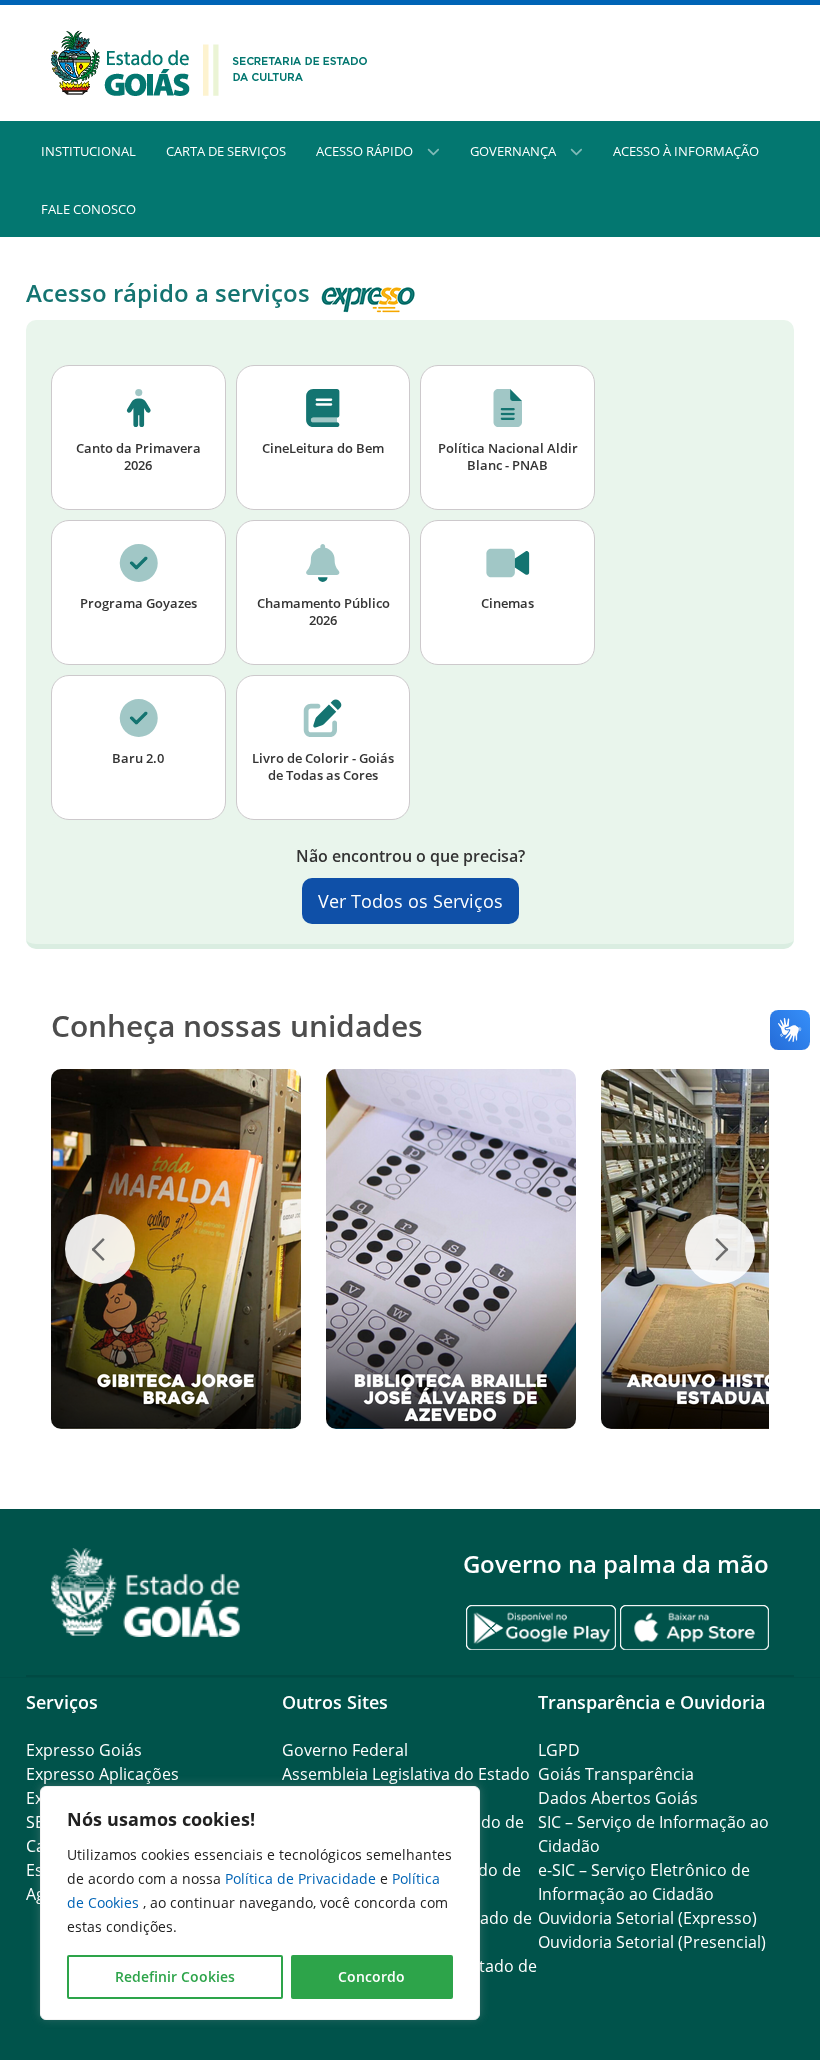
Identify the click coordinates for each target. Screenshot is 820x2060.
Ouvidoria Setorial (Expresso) (647, 1918)
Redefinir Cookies (175, 1976)
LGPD (559, 1750)
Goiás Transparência (616, 1774)
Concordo (371, 1976)
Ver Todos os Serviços (410, 901)
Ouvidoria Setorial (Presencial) (652, 1942)
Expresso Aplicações (102, 1774)
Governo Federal (345, 1750)
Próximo (720, 1249)
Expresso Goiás (84, 1750)
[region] (260, 1903)
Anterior (100, 1249)
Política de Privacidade (302, 1878)
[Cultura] (209, 61)
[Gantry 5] (146, 1592)
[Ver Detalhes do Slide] (176, 1249)
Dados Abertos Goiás (618, 1798)
